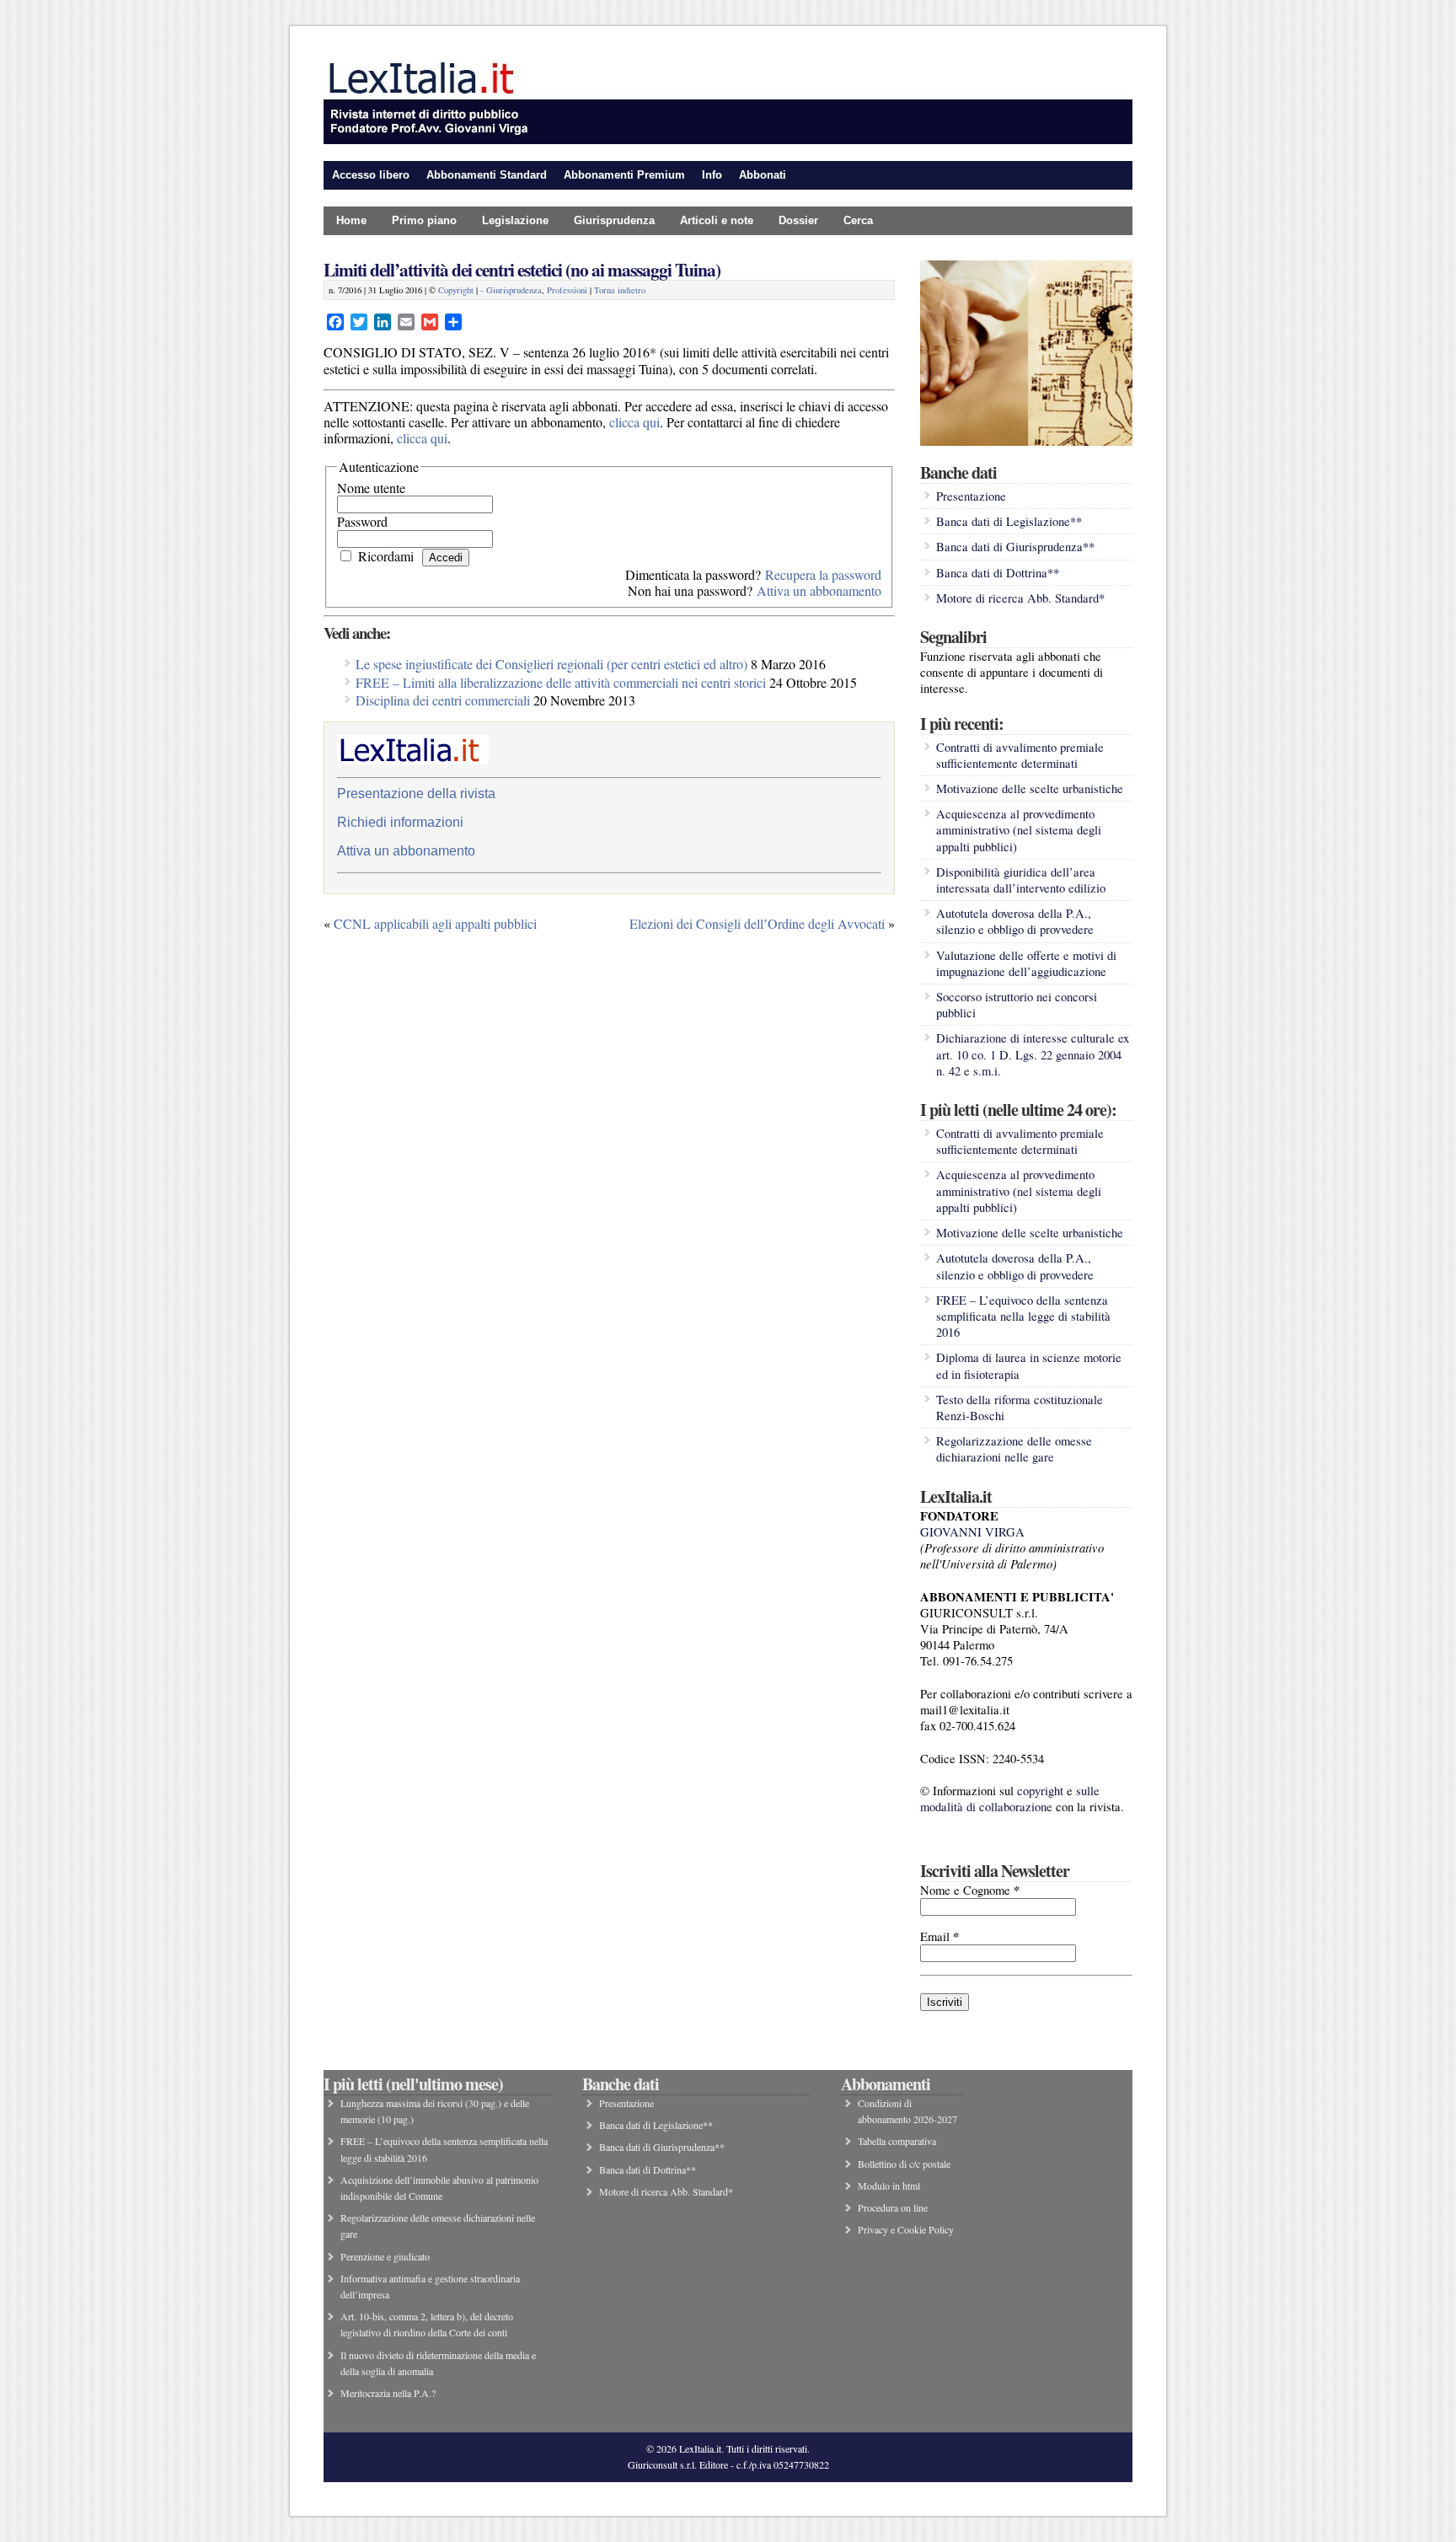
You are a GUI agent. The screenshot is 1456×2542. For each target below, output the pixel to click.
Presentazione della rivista (416, 794)
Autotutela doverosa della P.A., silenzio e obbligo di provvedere (1015, 921)
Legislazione (515, 220)
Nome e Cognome (970, 1890)
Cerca (858, 220)
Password (362, 521)
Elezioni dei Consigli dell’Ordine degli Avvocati (757, 923)
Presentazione (971, 496)
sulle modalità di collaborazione (1010, 1799)
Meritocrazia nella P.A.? (388, 2393)
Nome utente (371, 488)
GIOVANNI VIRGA (972, 1532)
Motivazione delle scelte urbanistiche (1030, 788)
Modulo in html (889, 2185)
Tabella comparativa (897, 2141)
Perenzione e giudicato (385, 2256)
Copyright (456, 290)
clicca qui (634, 422)
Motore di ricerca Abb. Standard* (1020, 598)
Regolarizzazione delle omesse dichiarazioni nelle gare (1014, 1449)
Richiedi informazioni (400, 822)
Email (939, 1936)
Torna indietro (620, 290)
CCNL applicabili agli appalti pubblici (435, 923)
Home (351, 220)
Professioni (567, 290)
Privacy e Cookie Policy (906, 2229)
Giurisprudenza (614, 220)
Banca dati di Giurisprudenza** (1015, 547)
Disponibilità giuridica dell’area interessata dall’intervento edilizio (1021, 880)
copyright (1040, 1791)
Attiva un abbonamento (819, 590)
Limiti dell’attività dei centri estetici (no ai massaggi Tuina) (522, 269)
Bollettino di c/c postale (904, 2164)
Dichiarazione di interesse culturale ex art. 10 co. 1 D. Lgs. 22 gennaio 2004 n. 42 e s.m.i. (1033, 1054)
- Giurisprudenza (511, 290)
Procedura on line (893, 2207)
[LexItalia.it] (728, 140)
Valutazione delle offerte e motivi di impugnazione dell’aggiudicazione (1026, 963)
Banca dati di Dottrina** (998, 573)
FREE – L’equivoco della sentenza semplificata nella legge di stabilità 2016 (1023, 1316)
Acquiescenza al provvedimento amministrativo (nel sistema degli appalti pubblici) (1019, 830)
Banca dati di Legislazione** (1009, 521)
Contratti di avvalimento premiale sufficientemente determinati (1020, 755)
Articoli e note (717, 220)
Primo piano (424, 220)
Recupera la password (823, 574)
